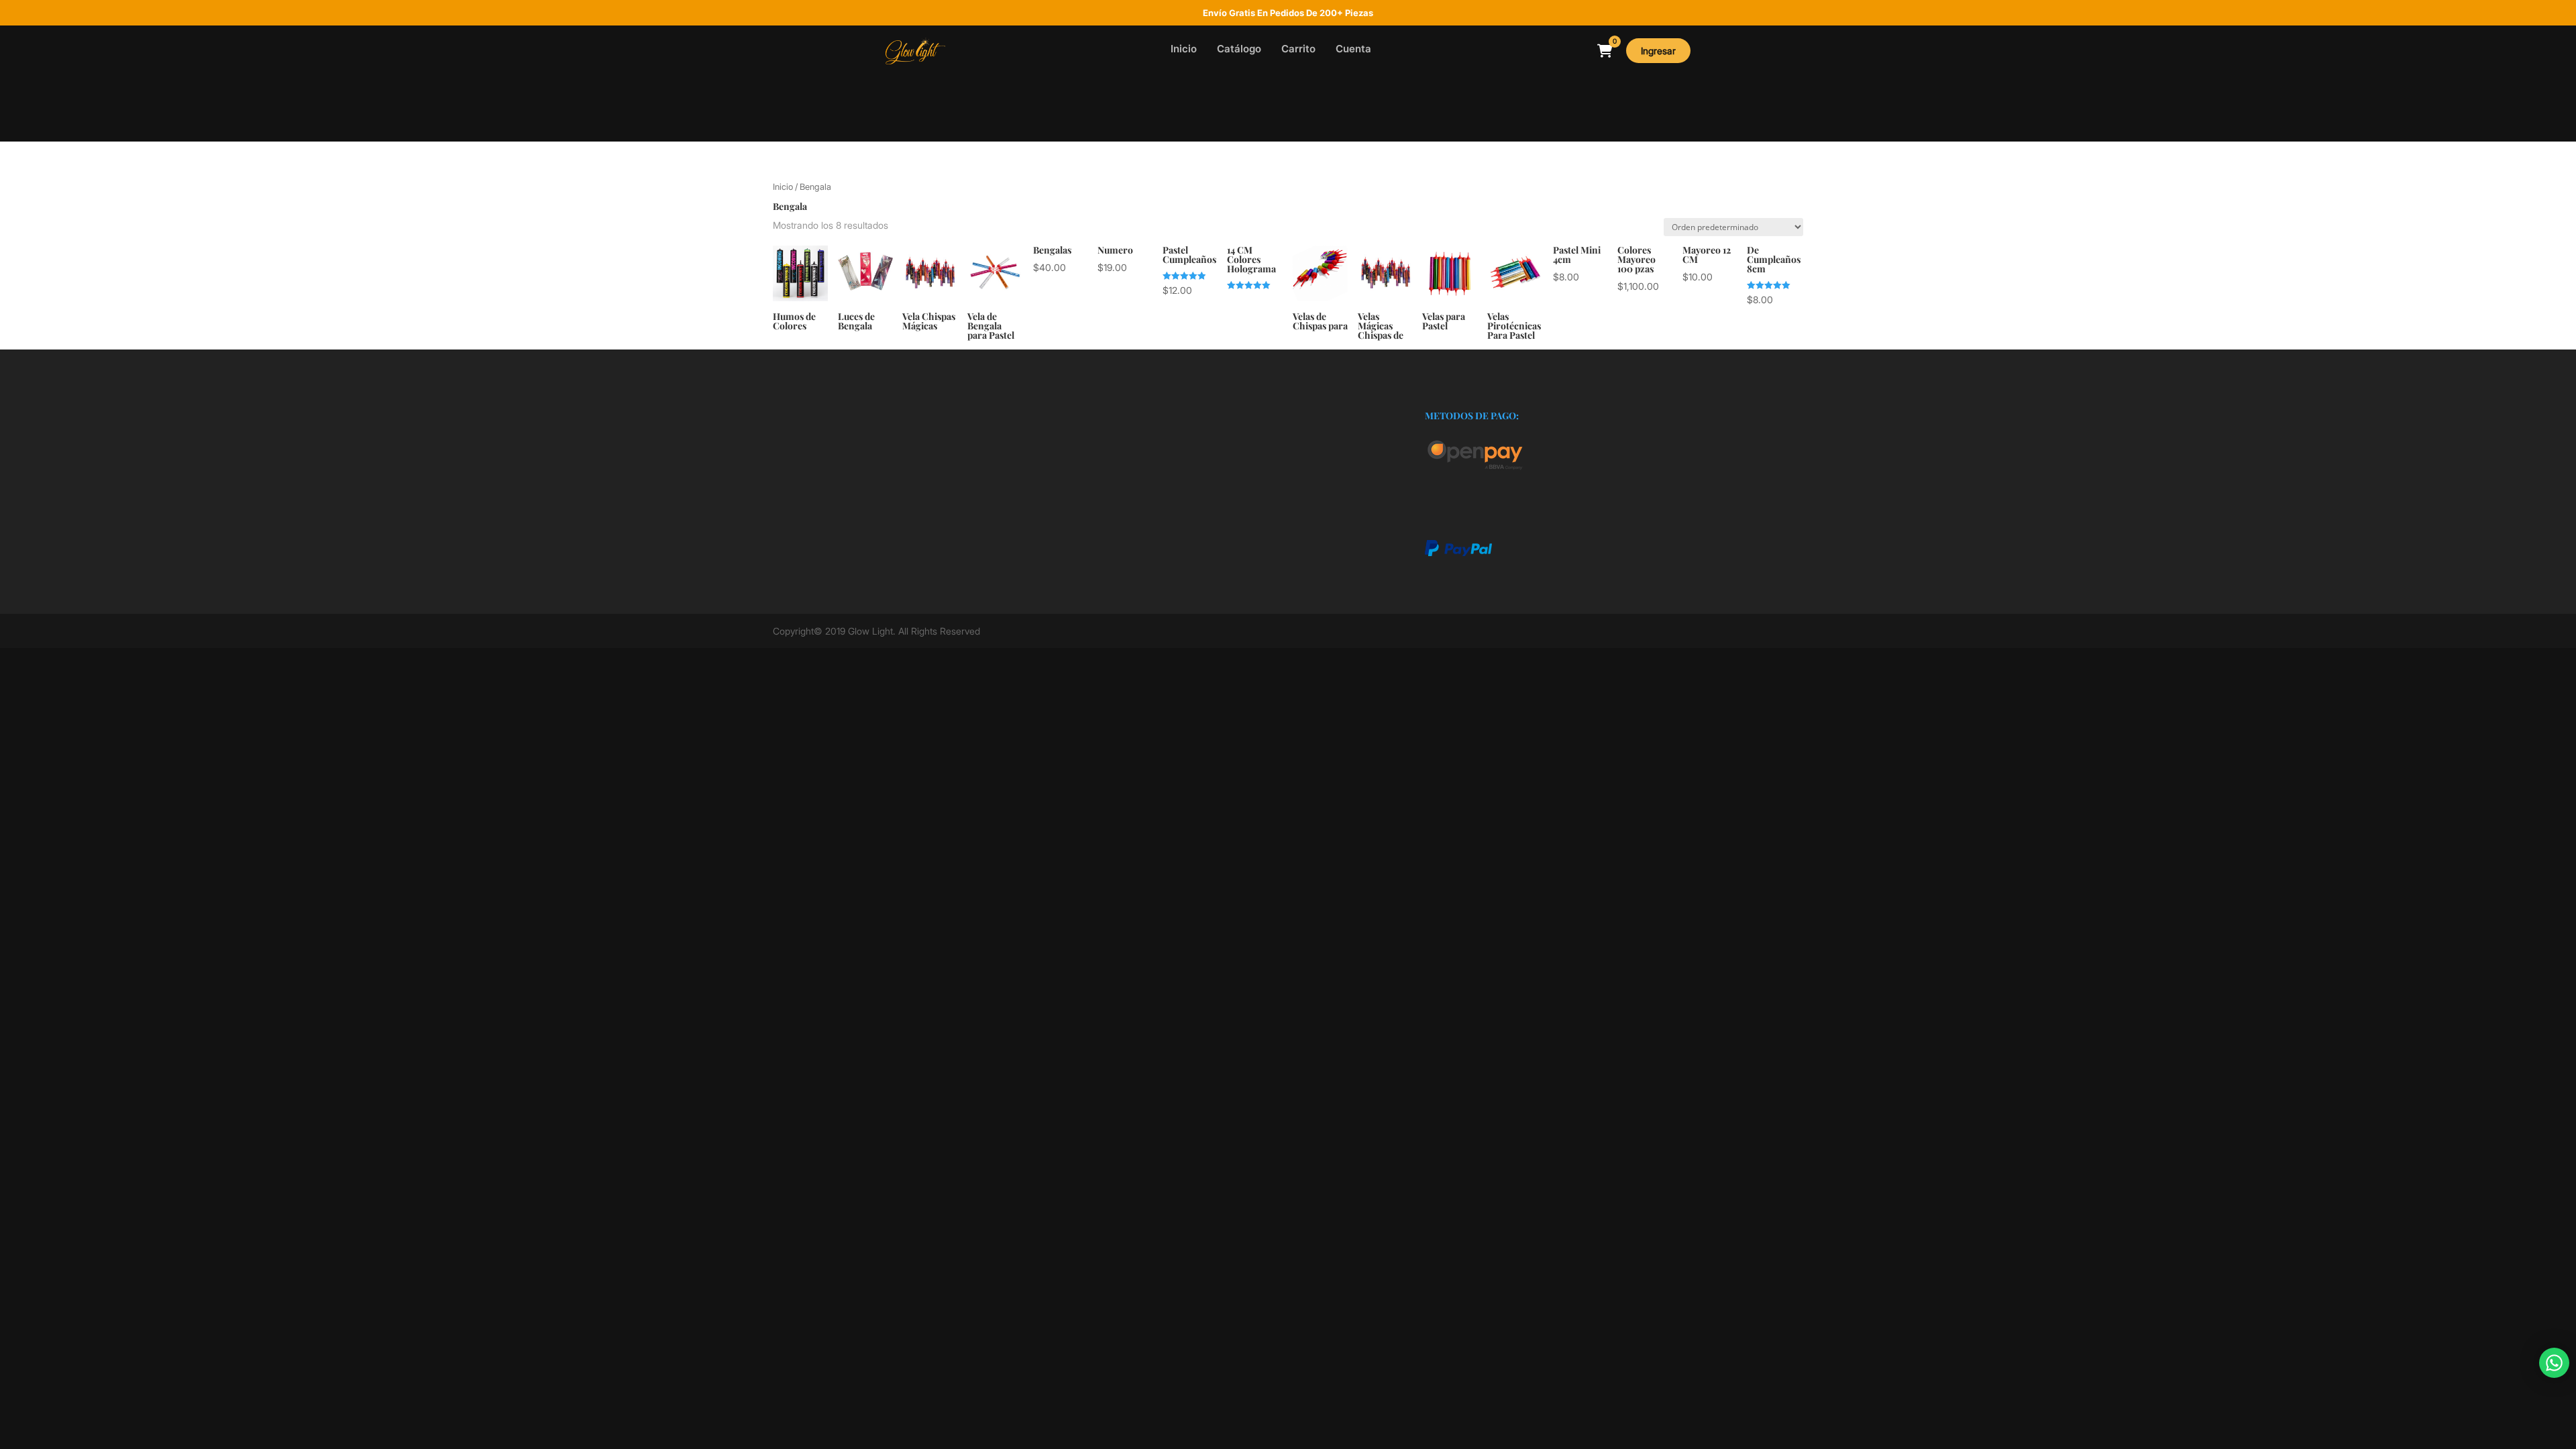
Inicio (783, 187)
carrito (1298, 49)
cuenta (1353, 49)
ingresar (1658, 51)
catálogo (1239, 49)
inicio (1184, 49)
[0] (1605, 51)
